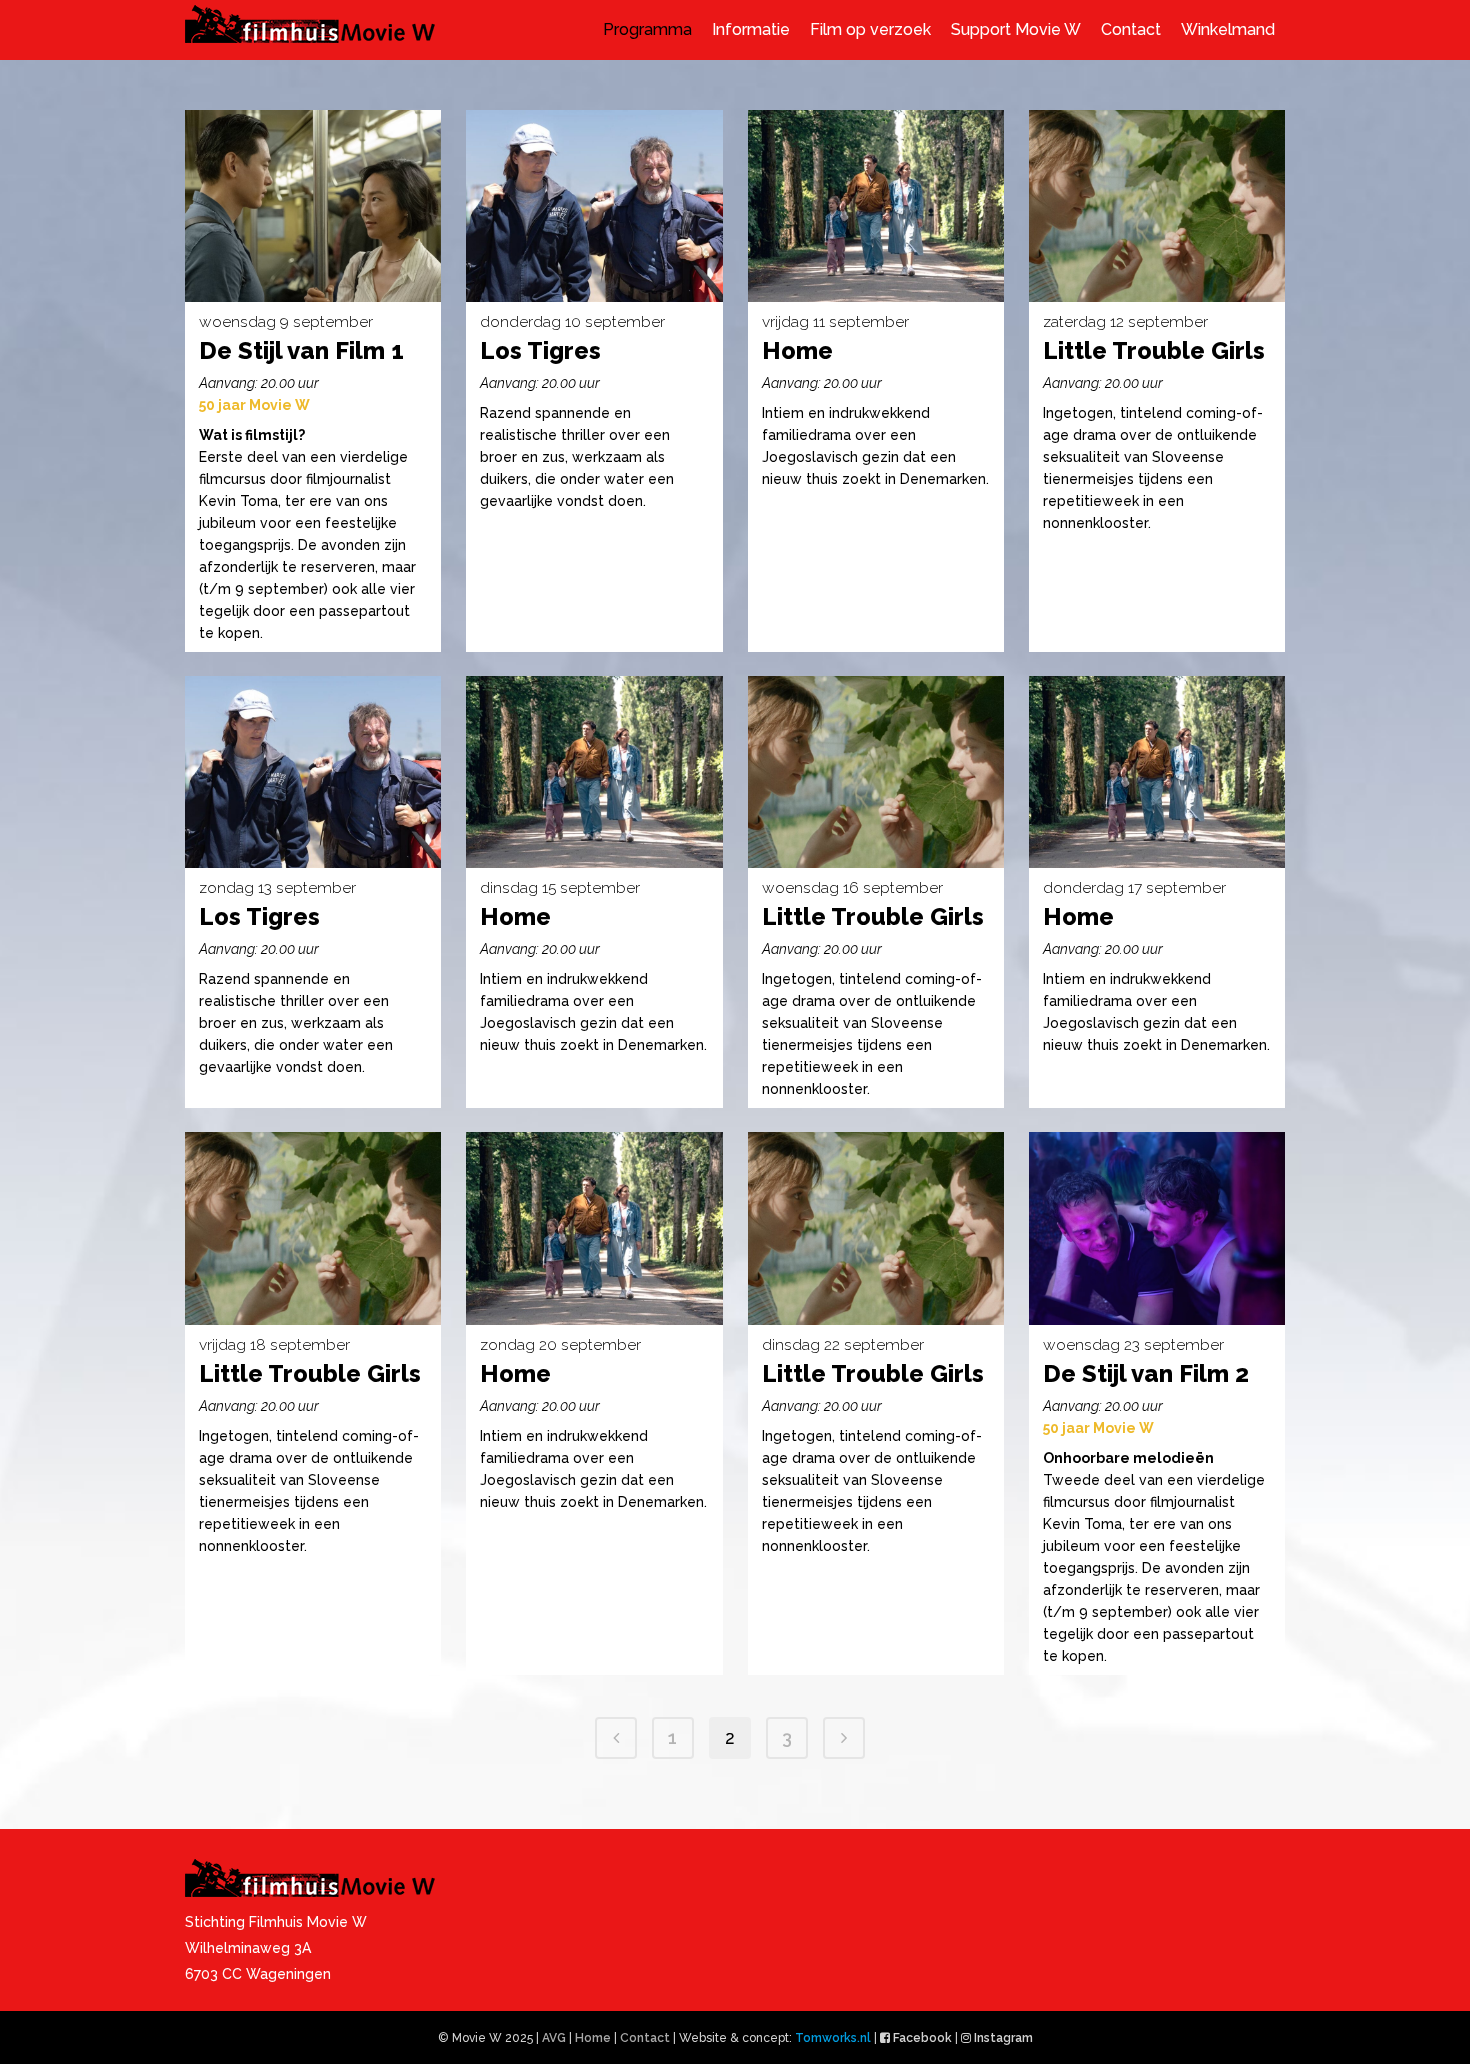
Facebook (922, 2038)
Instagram (1003, 2038)
